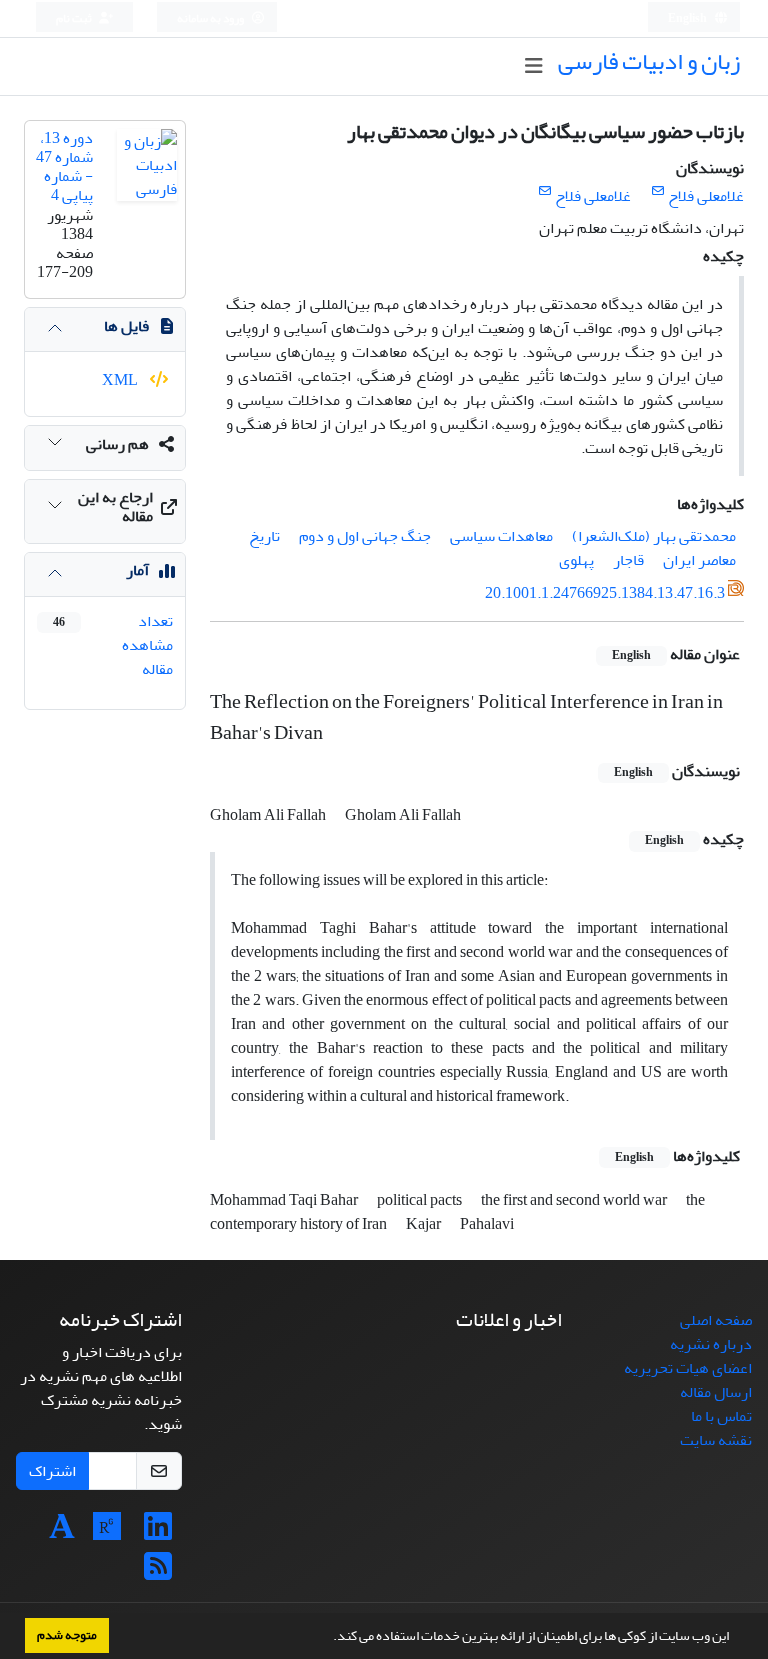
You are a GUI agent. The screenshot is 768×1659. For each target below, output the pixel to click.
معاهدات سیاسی (501, 536)
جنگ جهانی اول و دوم (365, 536)
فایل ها (126, 326)
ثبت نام (75, 18)
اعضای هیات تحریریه (688, 1368)
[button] (328, 1638)
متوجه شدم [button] (67, 1635)
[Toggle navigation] (533, 66)
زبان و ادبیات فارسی (649, 61)
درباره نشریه (711, 1344)
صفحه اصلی (716, 1320)
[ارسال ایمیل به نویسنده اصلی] (657, 191)
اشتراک (52, 1471)
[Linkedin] (158, 1533)
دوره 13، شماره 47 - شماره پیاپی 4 (64, 167)
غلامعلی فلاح (706, 196)
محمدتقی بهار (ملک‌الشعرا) (654, 536)
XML (121, 380)
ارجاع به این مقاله (115, 506)
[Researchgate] (107, 1533)
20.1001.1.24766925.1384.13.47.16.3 (605, 593)
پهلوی (576, 560)
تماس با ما (721, 1416)
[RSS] (158, 1573)
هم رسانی (117, 444)
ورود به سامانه (211, 18)
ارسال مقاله (716, 1392)
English (688, 18)
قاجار (628, 560)
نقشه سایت (716, 1440)
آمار (137, 570)
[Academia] (62, 1533)
